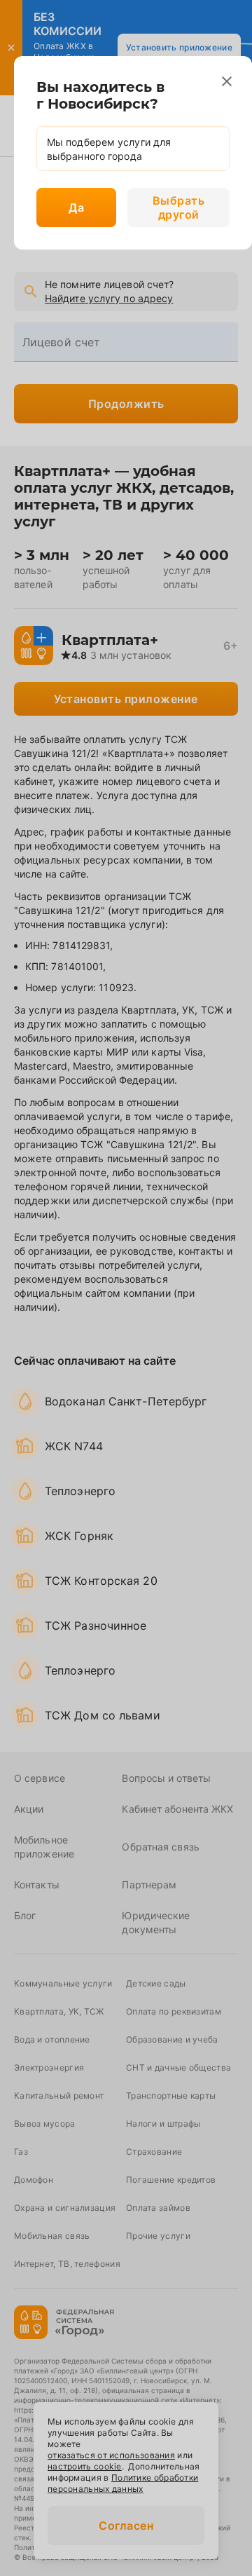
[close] (227, 81)
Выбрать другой (179, 207)
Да (76, 207)
